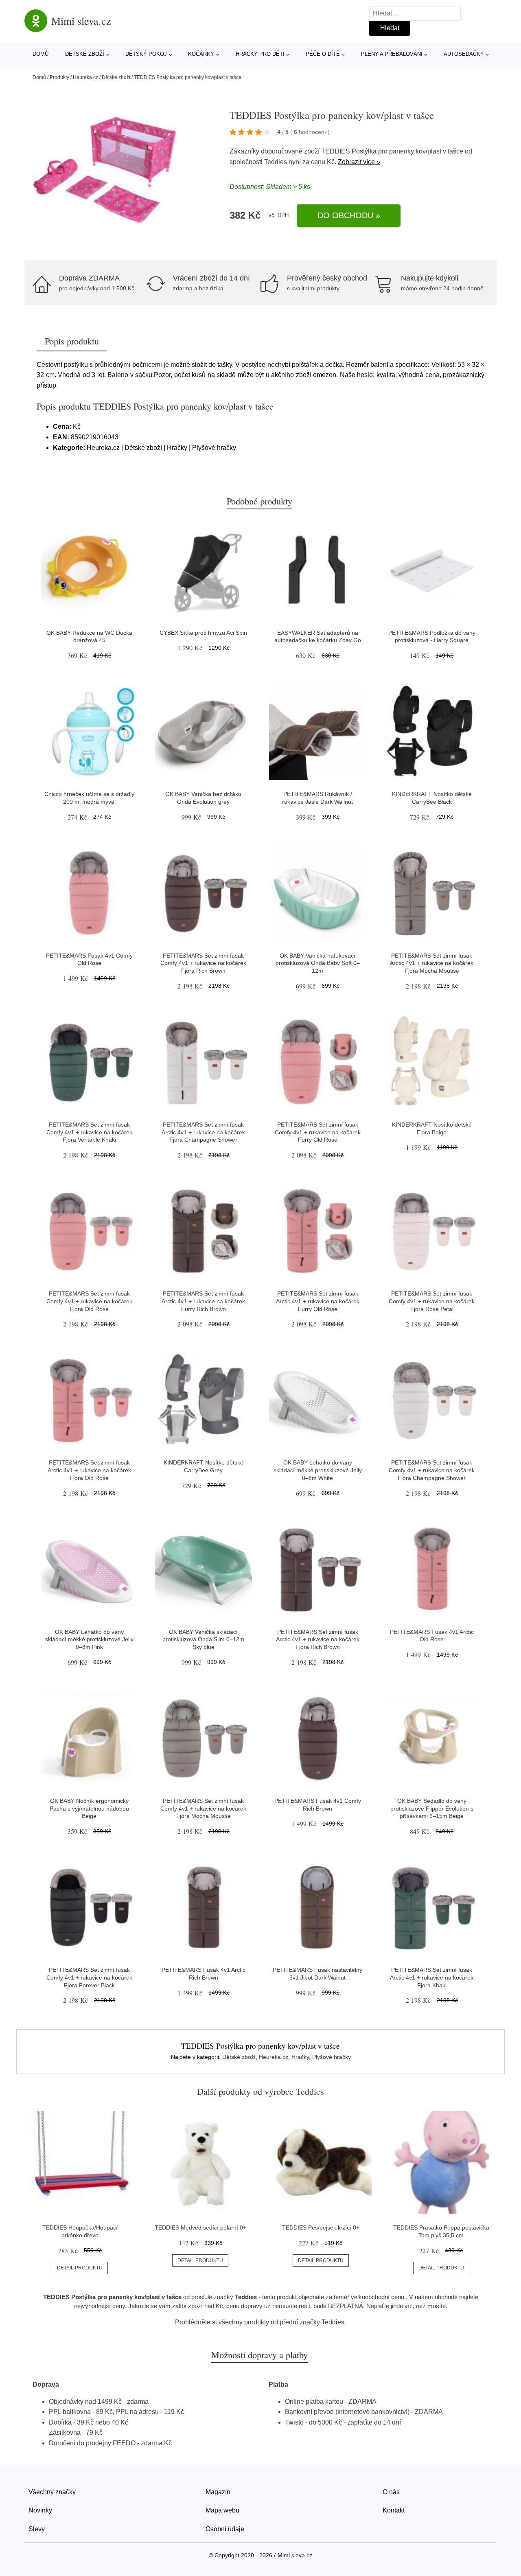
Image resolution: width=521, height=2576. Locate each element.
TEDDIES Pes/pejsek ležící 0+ (321, 2227)
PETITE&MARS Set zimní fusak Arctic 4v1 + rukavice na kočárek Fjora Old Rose (89, 1470)
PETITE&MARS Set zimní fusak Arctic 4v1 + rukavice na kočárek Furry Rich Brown (203, 1301)
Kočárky (201, 54)
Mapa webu (222, 2510)
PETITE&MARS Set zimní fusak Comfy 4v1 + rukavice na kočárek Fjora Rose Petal (432, 1301)
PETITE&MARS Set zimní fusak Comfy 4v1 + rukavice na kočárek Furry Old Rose (318, 1132)
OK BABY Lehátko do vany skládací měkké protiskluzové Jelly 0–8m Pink (89, 1639)
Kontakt (394, 2510)
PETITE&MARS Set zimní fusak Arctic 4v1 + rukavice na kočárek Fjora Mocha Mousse (432, 963)
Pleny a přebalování (392, 54)
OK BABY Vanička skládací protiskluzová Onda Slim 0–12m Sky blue (203, 1639)
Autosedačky (464, 54)
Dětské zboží (85, 54)
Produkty (59, 77)
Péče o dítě (323, 54)
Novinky (40, 2510)
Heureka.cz (85, 77)
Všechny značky (52, 2492)
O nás (391, 2492)
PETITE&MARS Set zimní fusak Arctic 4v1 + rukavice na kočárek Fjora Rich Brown (318, 1639)
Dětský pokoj (146, 54)
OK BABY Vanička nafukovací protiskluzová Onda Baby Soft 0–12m (318, 963)
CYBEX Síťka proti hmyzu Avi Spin (203, 633)
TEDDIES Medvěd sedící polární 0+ (200, 2227)
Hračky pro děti (260, 54)
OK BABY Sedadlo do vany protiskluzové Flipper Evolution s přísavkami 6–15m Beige (432, 1808)
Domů (40, 54)
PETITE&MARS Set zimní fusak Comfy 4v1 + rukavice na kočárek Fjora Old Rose (89, 1301)
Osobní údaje (225, 2529)
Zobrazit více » (359, 162)
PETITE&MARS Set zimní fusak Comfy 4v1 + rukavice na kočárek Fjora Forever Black (89, 1977)
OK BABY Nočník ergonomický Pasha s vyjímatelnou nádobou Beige (89, 1808)
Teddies (276, 162)
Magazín (218, 2492)
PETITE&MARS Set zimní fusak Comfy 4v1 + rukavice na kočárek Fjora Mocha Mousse (203, 1808)
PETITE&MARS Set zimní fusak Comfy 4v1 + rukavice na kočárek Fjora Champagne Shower (432, 1470)
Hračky (300, 2057)
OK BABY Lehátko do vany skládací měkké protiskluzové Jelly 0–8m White (318, 1470)
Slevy (37, 2529)
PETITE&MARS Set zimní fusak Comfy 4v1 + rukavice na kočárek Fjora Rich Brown (203, 963)
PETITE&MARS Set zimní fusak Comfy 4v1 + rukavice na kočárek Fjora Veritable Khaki (89, 1132)
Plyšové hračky (332, 2057)
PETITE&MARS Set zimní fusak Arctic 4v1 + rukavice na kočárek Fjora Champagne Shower (203, 1132)
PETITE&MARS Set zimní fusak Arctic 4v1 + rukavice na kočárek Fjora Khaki (432, 1977)
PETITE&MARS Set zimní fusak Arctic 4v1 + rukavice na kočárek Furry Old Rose (318, 1301)
